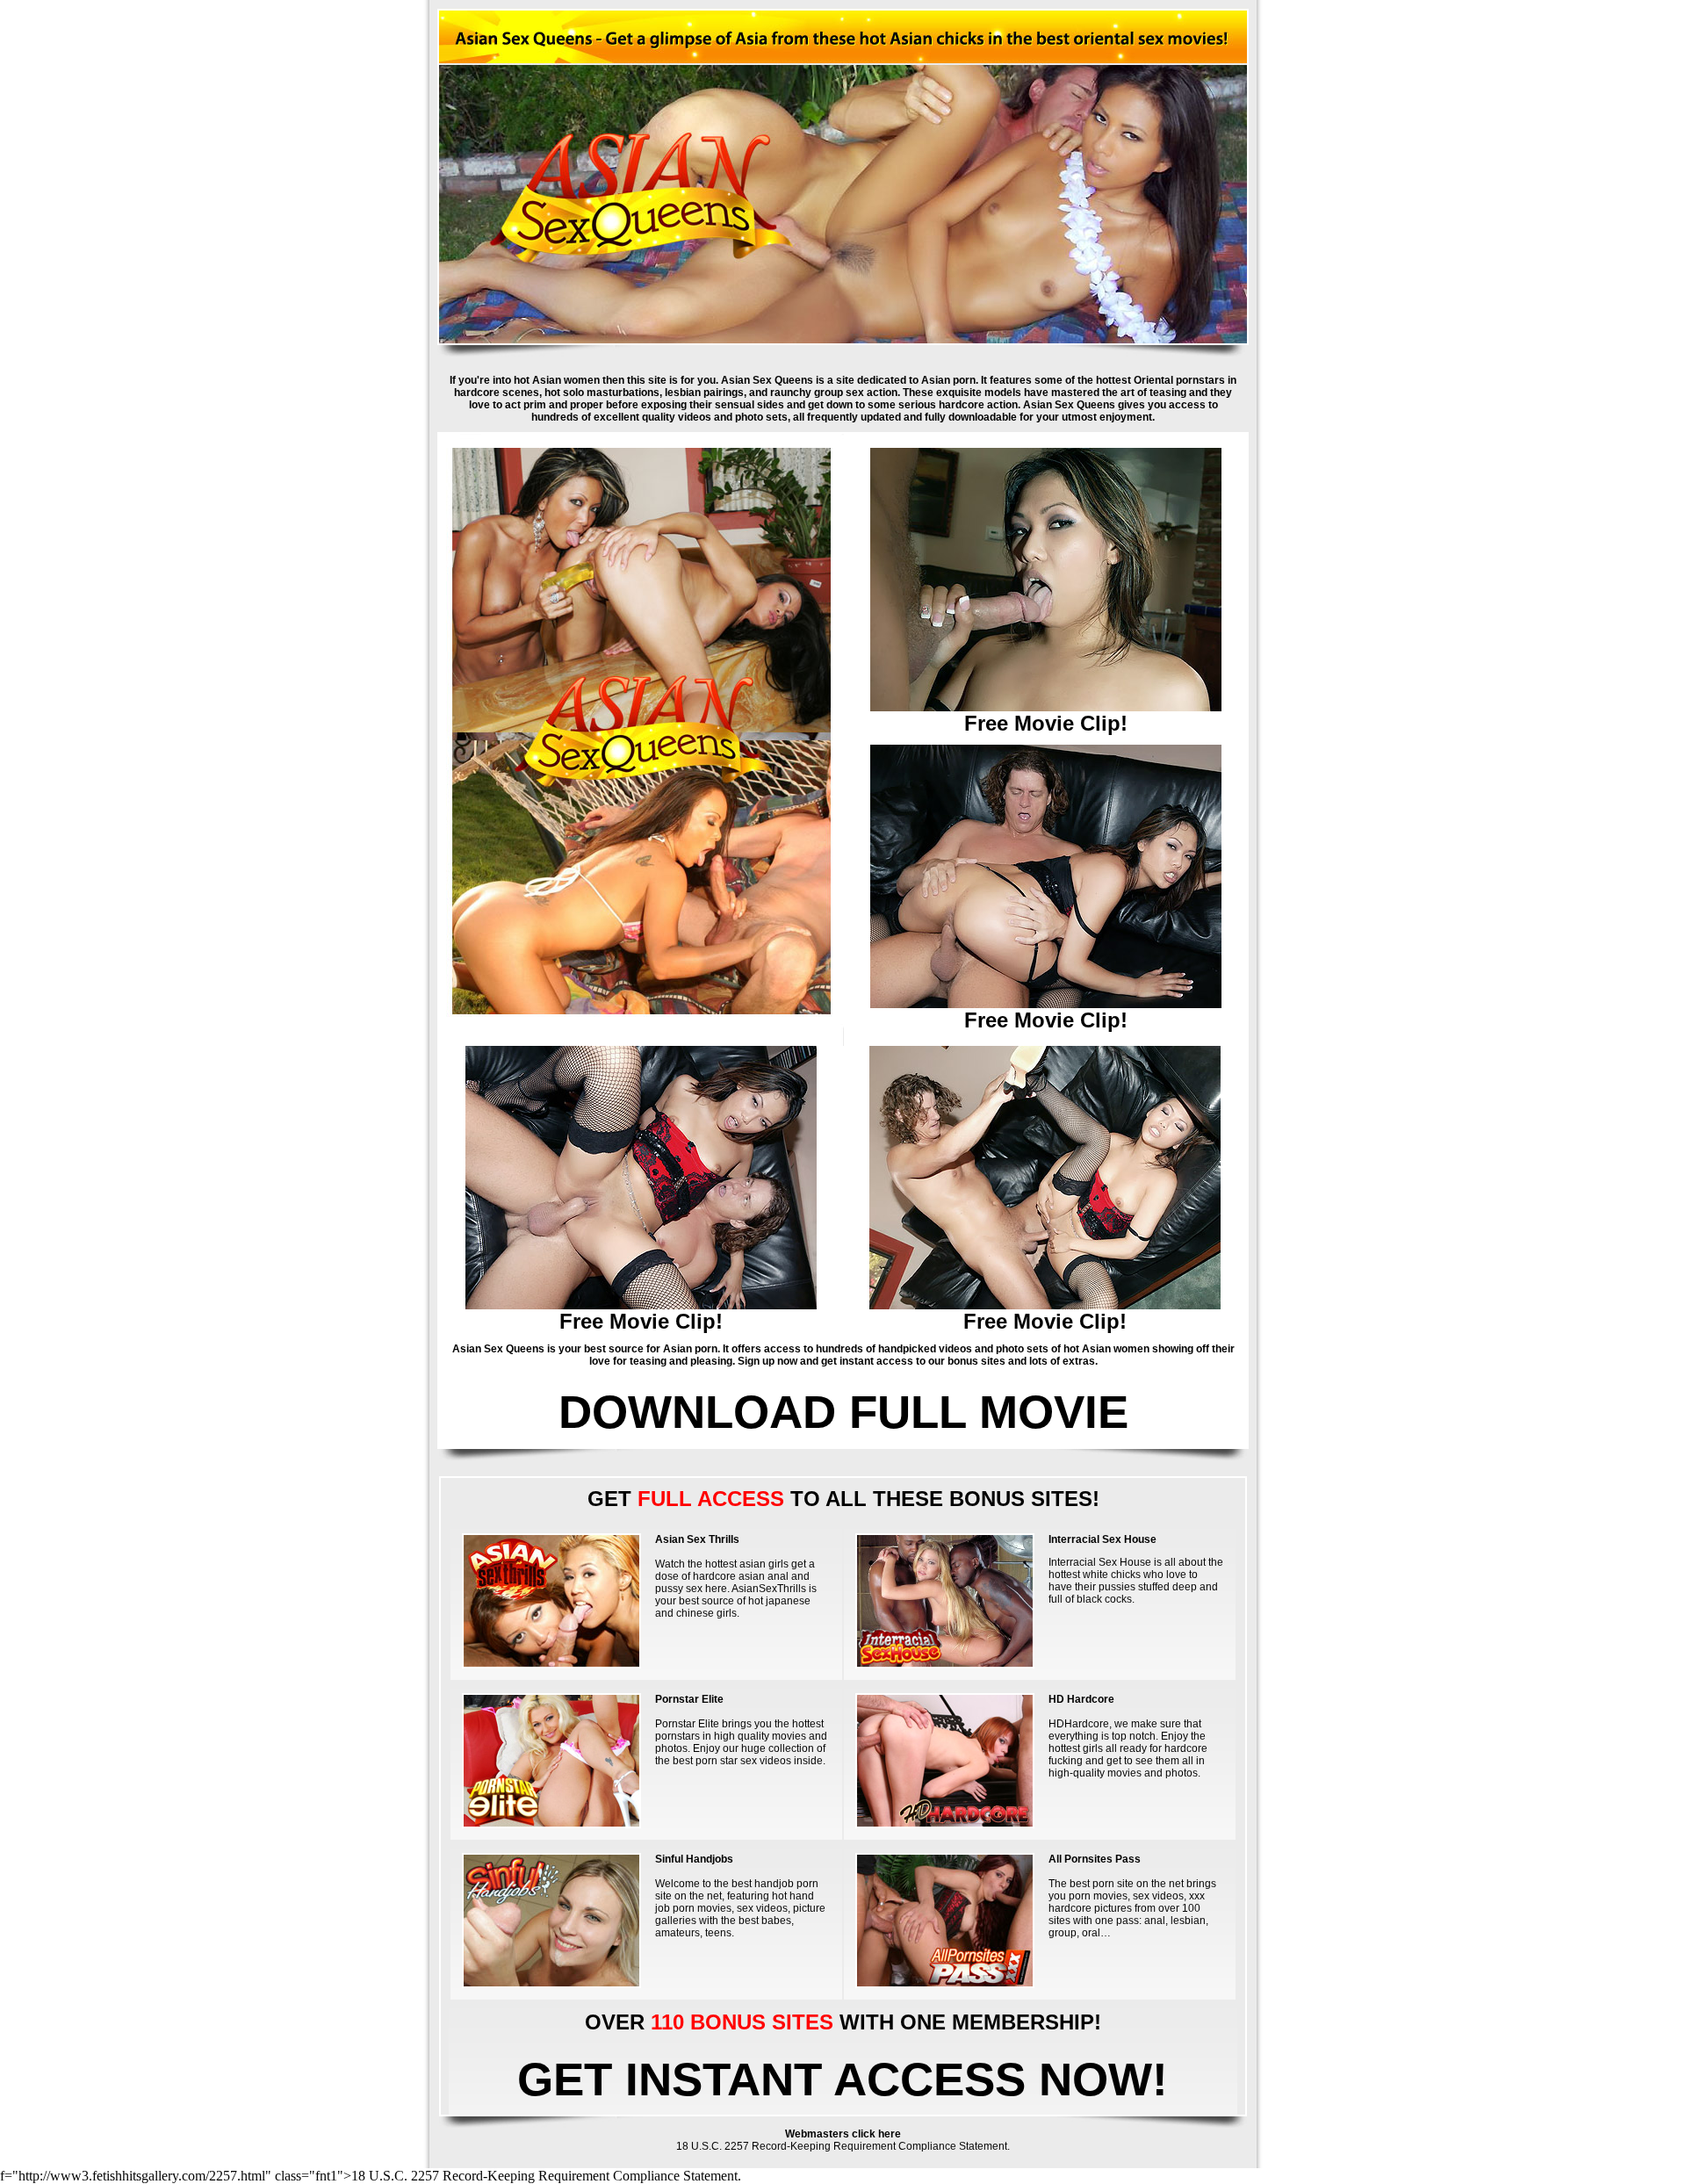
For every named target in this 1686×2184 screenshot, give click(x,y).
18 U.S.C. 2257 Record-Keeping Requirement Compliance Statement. (843, 2146)
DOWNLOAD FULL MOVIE (843, 1412)
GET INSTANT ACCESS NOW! (843, 2079)
